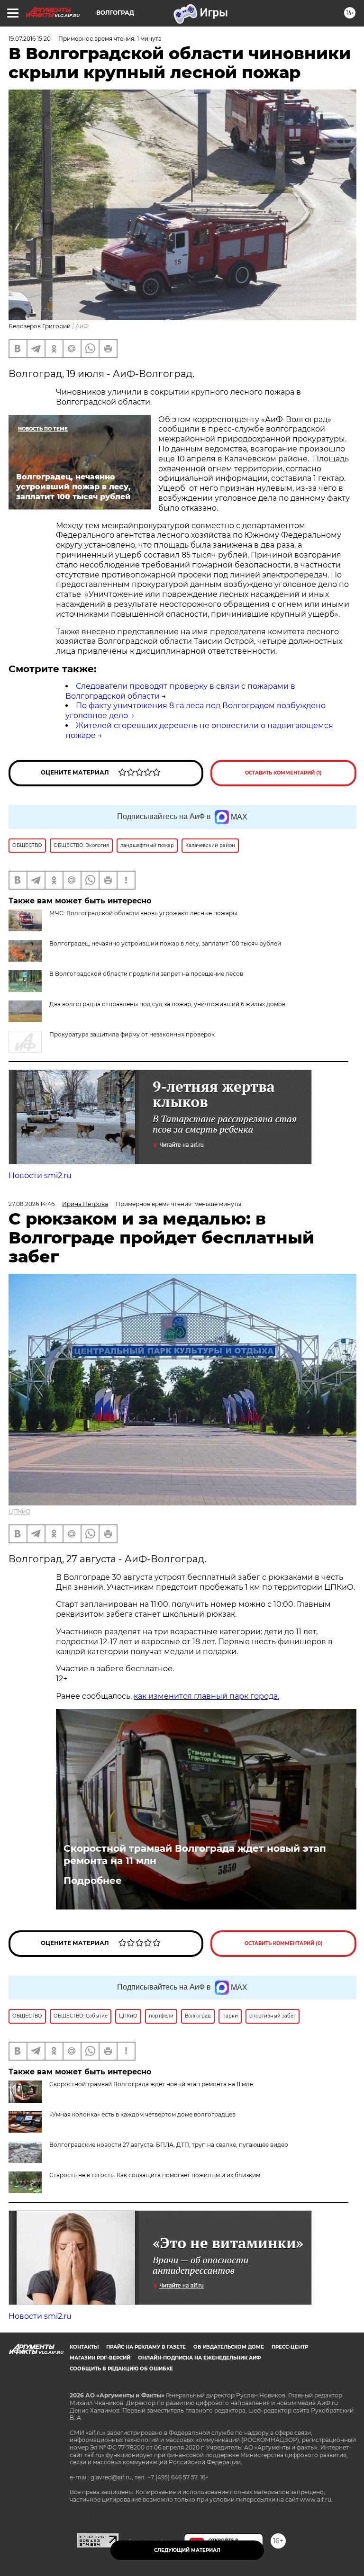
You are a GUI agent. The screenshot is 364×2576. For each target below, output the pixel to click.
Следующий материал (187, 2550)
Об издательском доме (229, 2347)
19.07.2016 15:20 (30, 39)
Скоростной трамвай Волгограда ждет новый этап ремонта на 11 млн (195, 1855)
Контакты (84, 2347)
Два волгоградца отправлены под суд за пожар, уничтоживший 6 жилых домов (167, 1004)
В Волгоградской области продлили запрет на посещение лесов (146, 974)
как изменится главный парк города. (206, 1696)
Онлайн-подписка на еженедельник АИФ (200, 2358)
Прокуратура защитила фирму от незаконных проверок (132, 1034)
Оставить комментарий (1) (283, 773)
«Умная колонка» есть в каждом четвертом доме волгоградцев (142, 2114)
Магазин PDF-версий (100, 2358)
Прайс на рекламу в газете (146, 2347)
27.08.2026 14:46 (32, 1204)
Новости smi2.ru (40, 1175)
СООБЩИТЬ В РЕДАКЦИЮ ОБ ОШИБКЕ (121, 2369)
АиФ (82, 326)
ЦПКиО (19, 1511)
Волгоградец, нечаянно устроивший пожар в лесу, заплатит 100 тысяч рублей (165, 943)
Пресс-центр (290, 2347)
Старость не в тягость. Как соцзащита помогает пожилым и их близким (155, 2175)
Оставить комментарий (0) (284, 1943)
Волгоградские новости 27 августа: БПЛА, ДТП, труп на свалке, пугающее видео (169, 2145)
